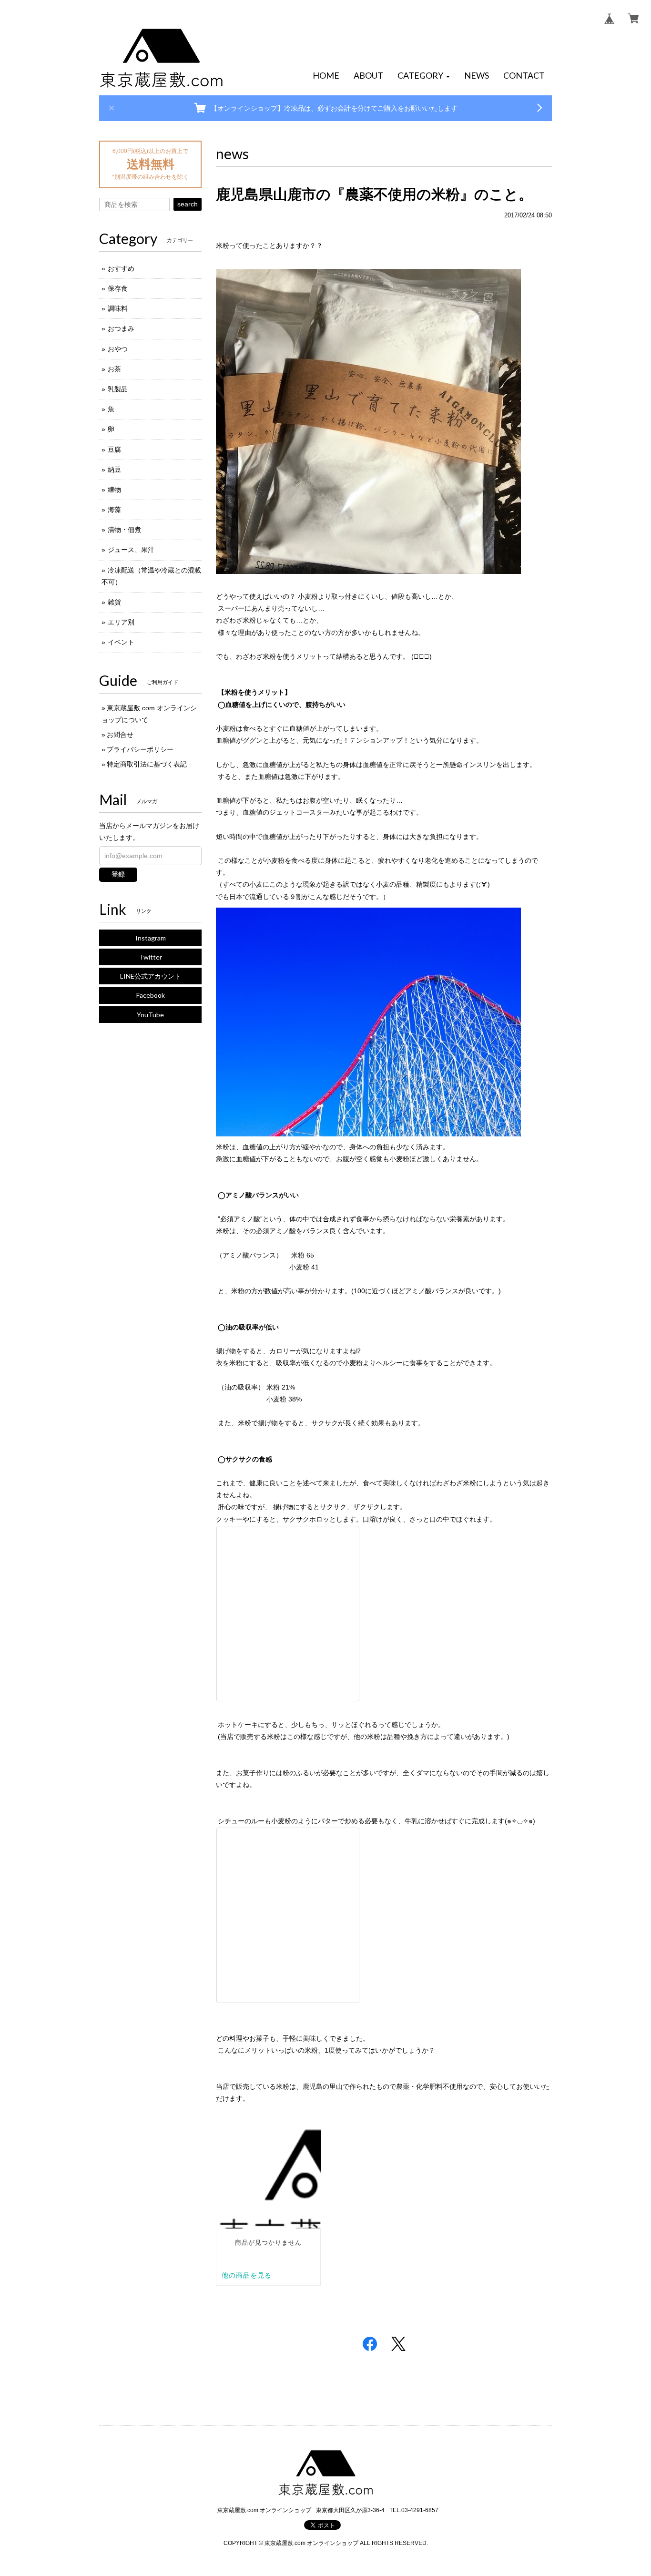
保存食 (118, 288)
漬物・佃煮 (124, 530)
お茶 (114, 369)
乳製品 (118, 389)
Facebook (151, 995)
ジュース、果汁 (131, 550)
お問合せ (120, 735)
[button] (424, 76)
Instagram (151, 938)
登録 (118, 874)
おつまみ (121, 328)
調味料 (118, 308)
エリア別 (121, 622)
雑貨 (114, 602)
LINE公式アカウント (151, 976)
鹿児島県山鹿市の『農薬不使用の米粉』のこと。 (374, 194)
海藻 (114, 510)
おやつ (118, 349)
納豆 (114, 470)
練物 (114, 490)
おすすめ (121, 268)
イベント (121, 642)
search (188, 204)
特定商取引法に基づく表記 (147, 764)
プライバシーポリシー (140, 749)
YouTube (150, 1015)
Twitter (151, 957)
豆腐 (114, 450)
